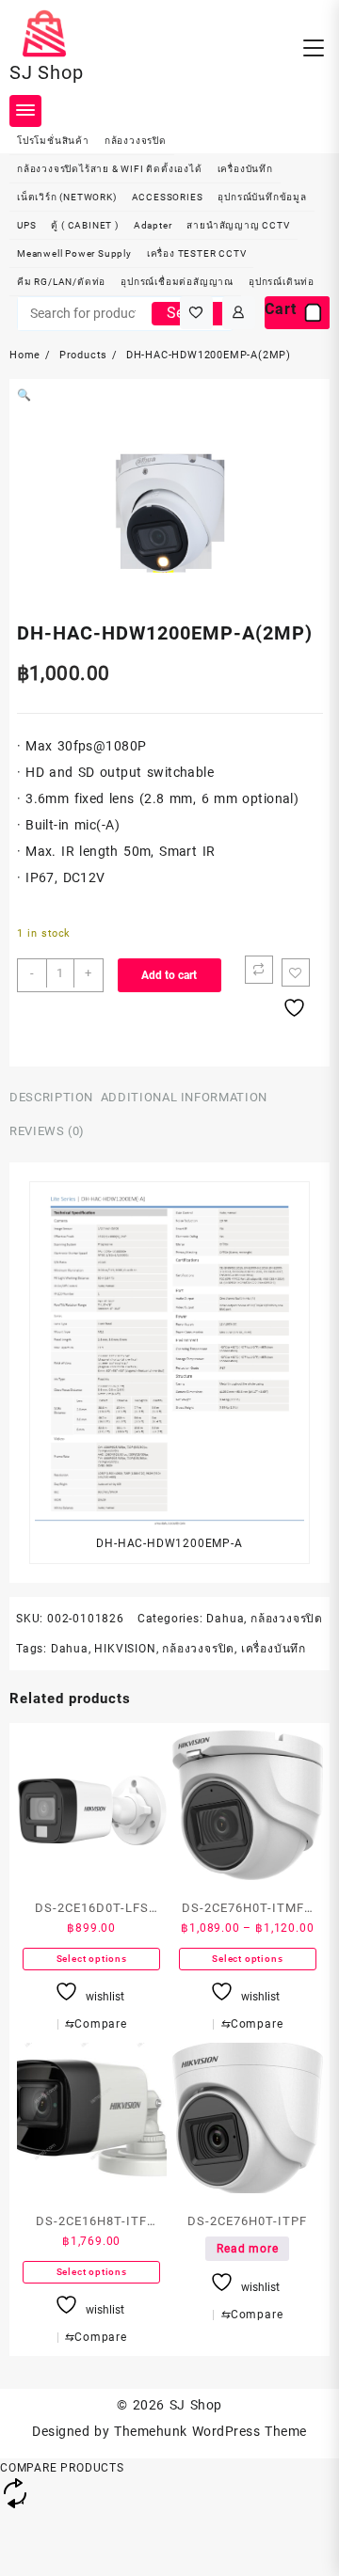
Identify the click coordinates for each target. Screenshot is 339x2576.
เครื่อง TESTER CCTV (197, 253)
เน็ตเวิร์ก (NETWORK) (67, 197)
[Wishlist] (196, 313)
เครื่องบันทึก (245, 169)
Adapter (153, 225)
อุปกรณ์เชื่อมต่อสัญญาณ (177, 282)
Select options (92, 1959)
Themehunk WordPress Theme (210, 2431)
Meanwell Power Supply (74, 253)
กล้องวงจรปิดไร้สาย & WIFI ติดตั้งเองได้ (110, 169)
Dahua (225, 1619)
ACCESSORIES (168, 197)
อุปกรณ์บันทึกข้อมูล (262, 197)
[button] (24, 395)
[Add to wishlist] (296, 972)
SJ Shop (47, 72)
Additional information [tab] (184, 1097)
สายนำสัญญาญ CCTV (238, 225)
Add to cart (169, 975)
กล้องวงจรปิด (136, 141)
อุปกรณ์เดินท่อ (282, 282)
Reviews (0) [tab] (47, 1131)
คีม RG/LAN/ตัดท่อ (61, 282)
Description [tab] (51, 1097)
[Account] (239, 313)
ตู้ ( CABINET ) (84, 225)
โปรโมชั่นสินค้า (53, 141)
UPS (26, 225)
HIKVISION (125, 1649)
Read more (247, 2249)
